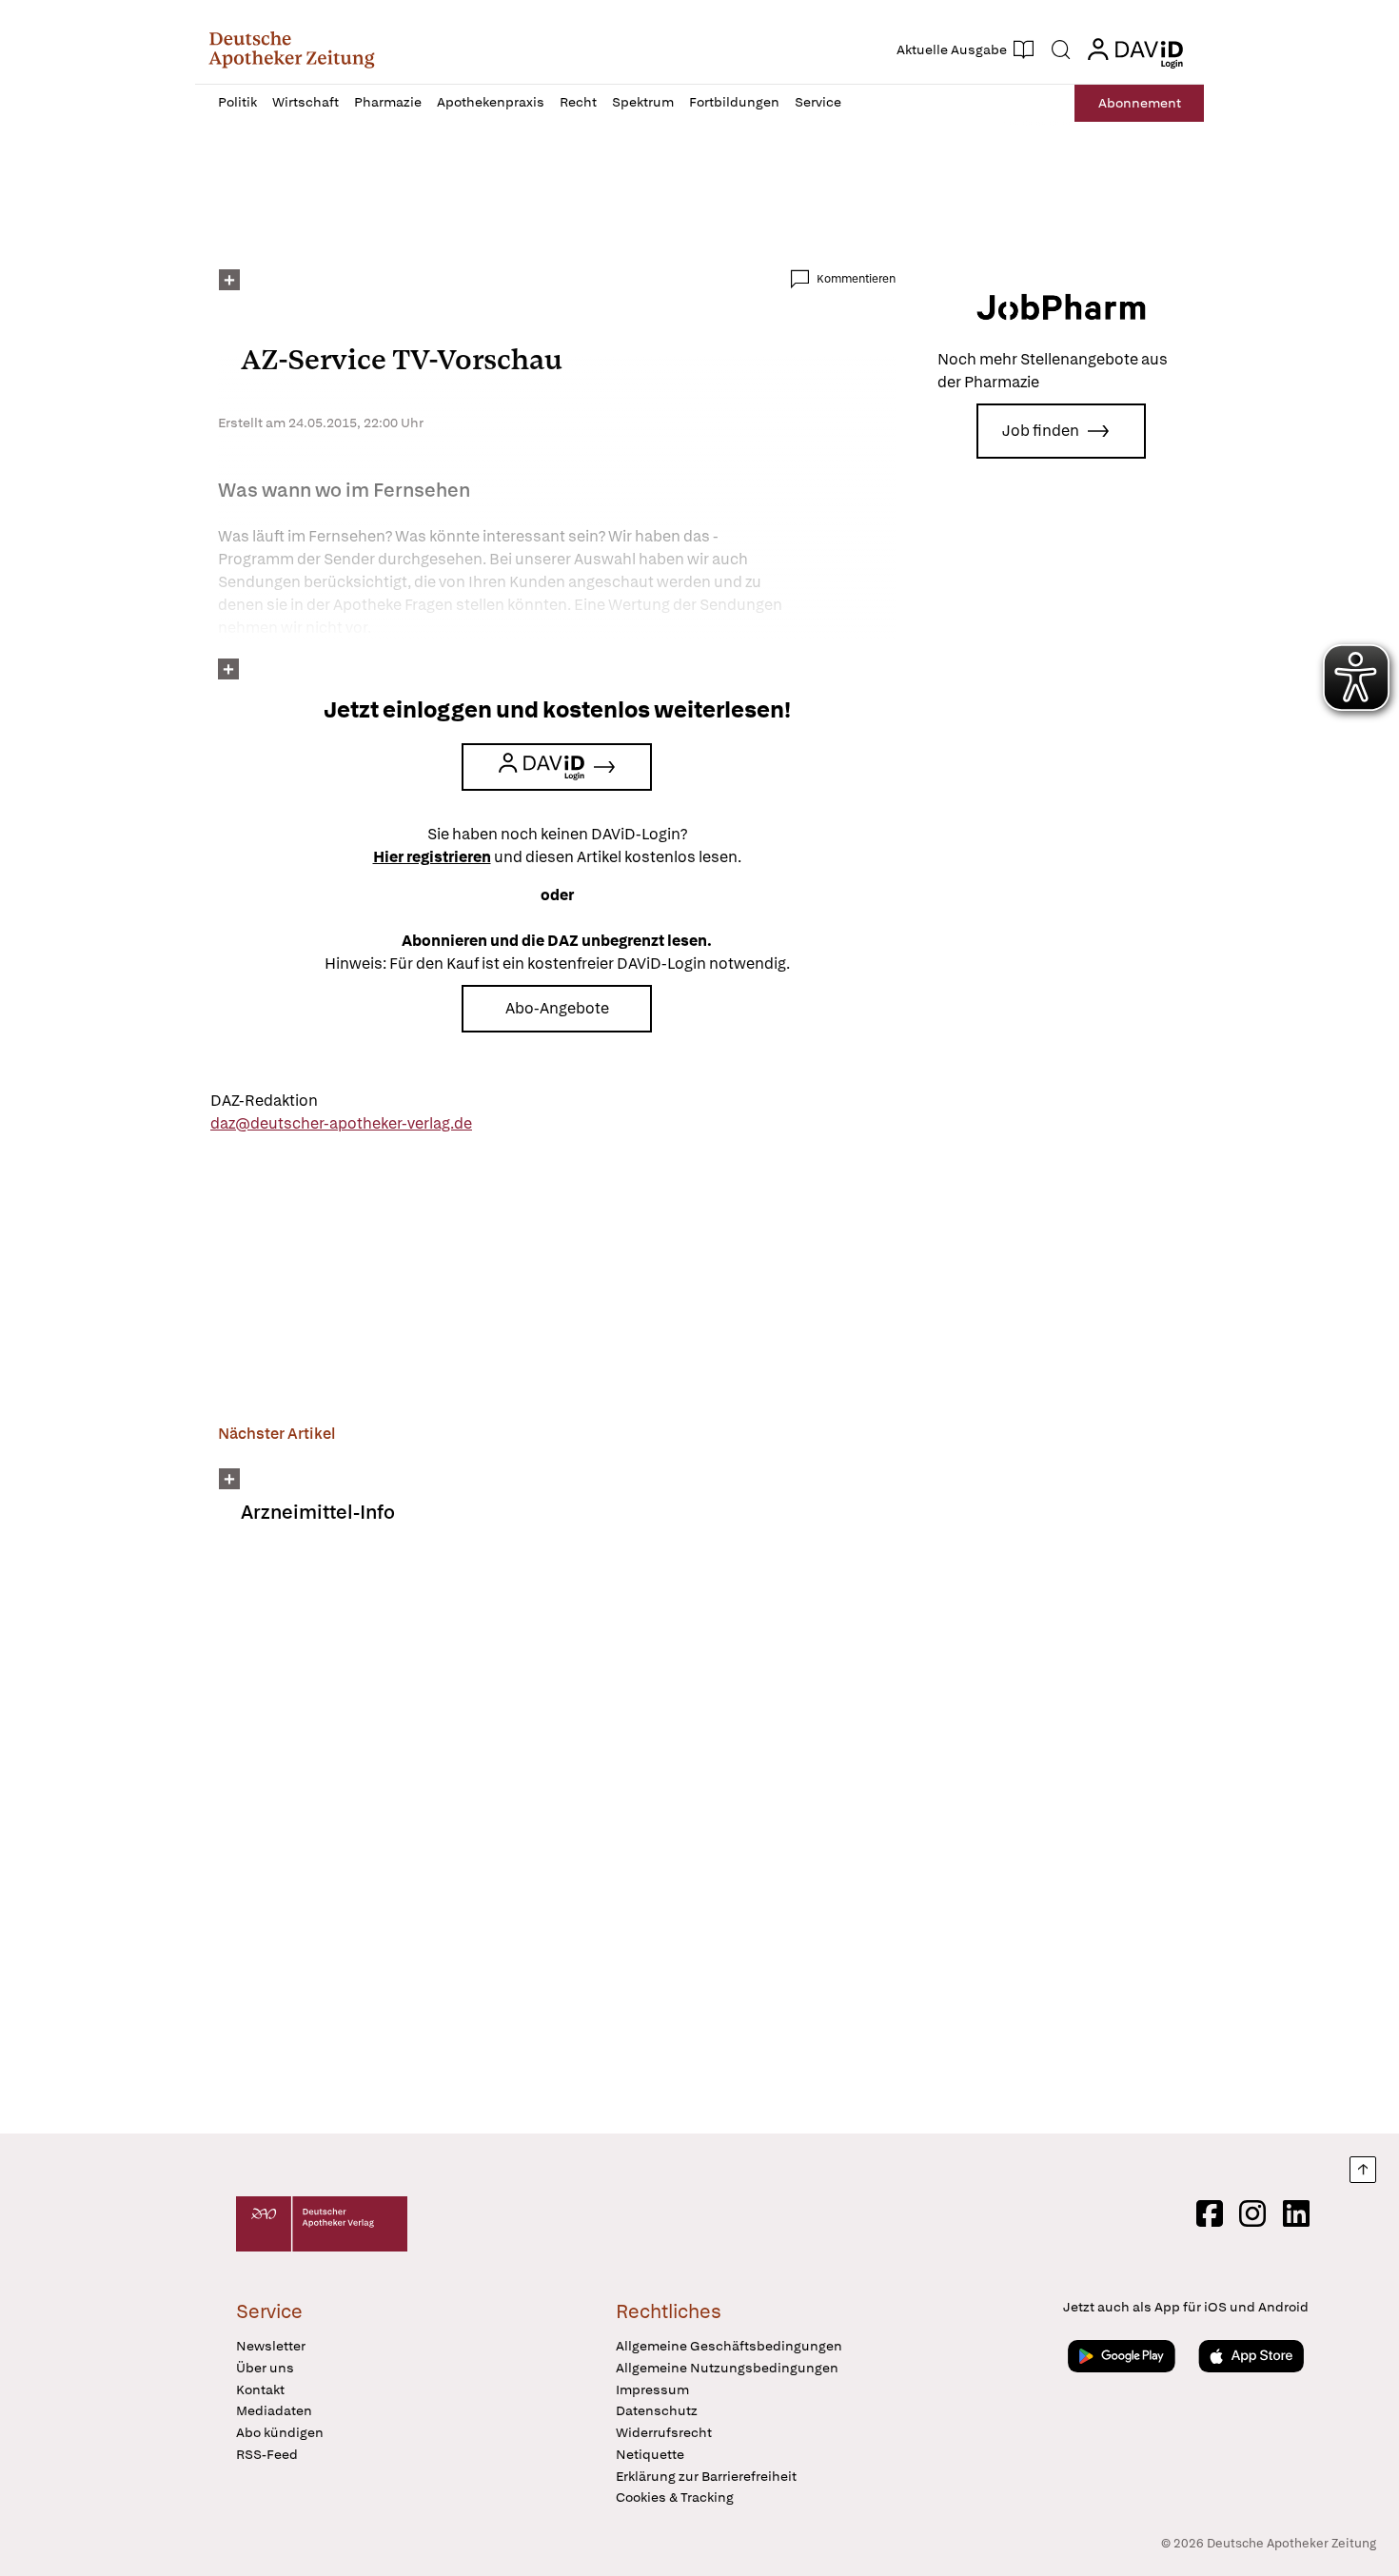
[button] (292, 49)
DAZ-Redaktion (264, 1101)
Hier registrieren (432, 857)
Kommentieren (856, 279)
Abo (1140, 103)
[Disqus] (557, 1841)
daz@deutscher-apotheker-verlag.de (341, 1123)
